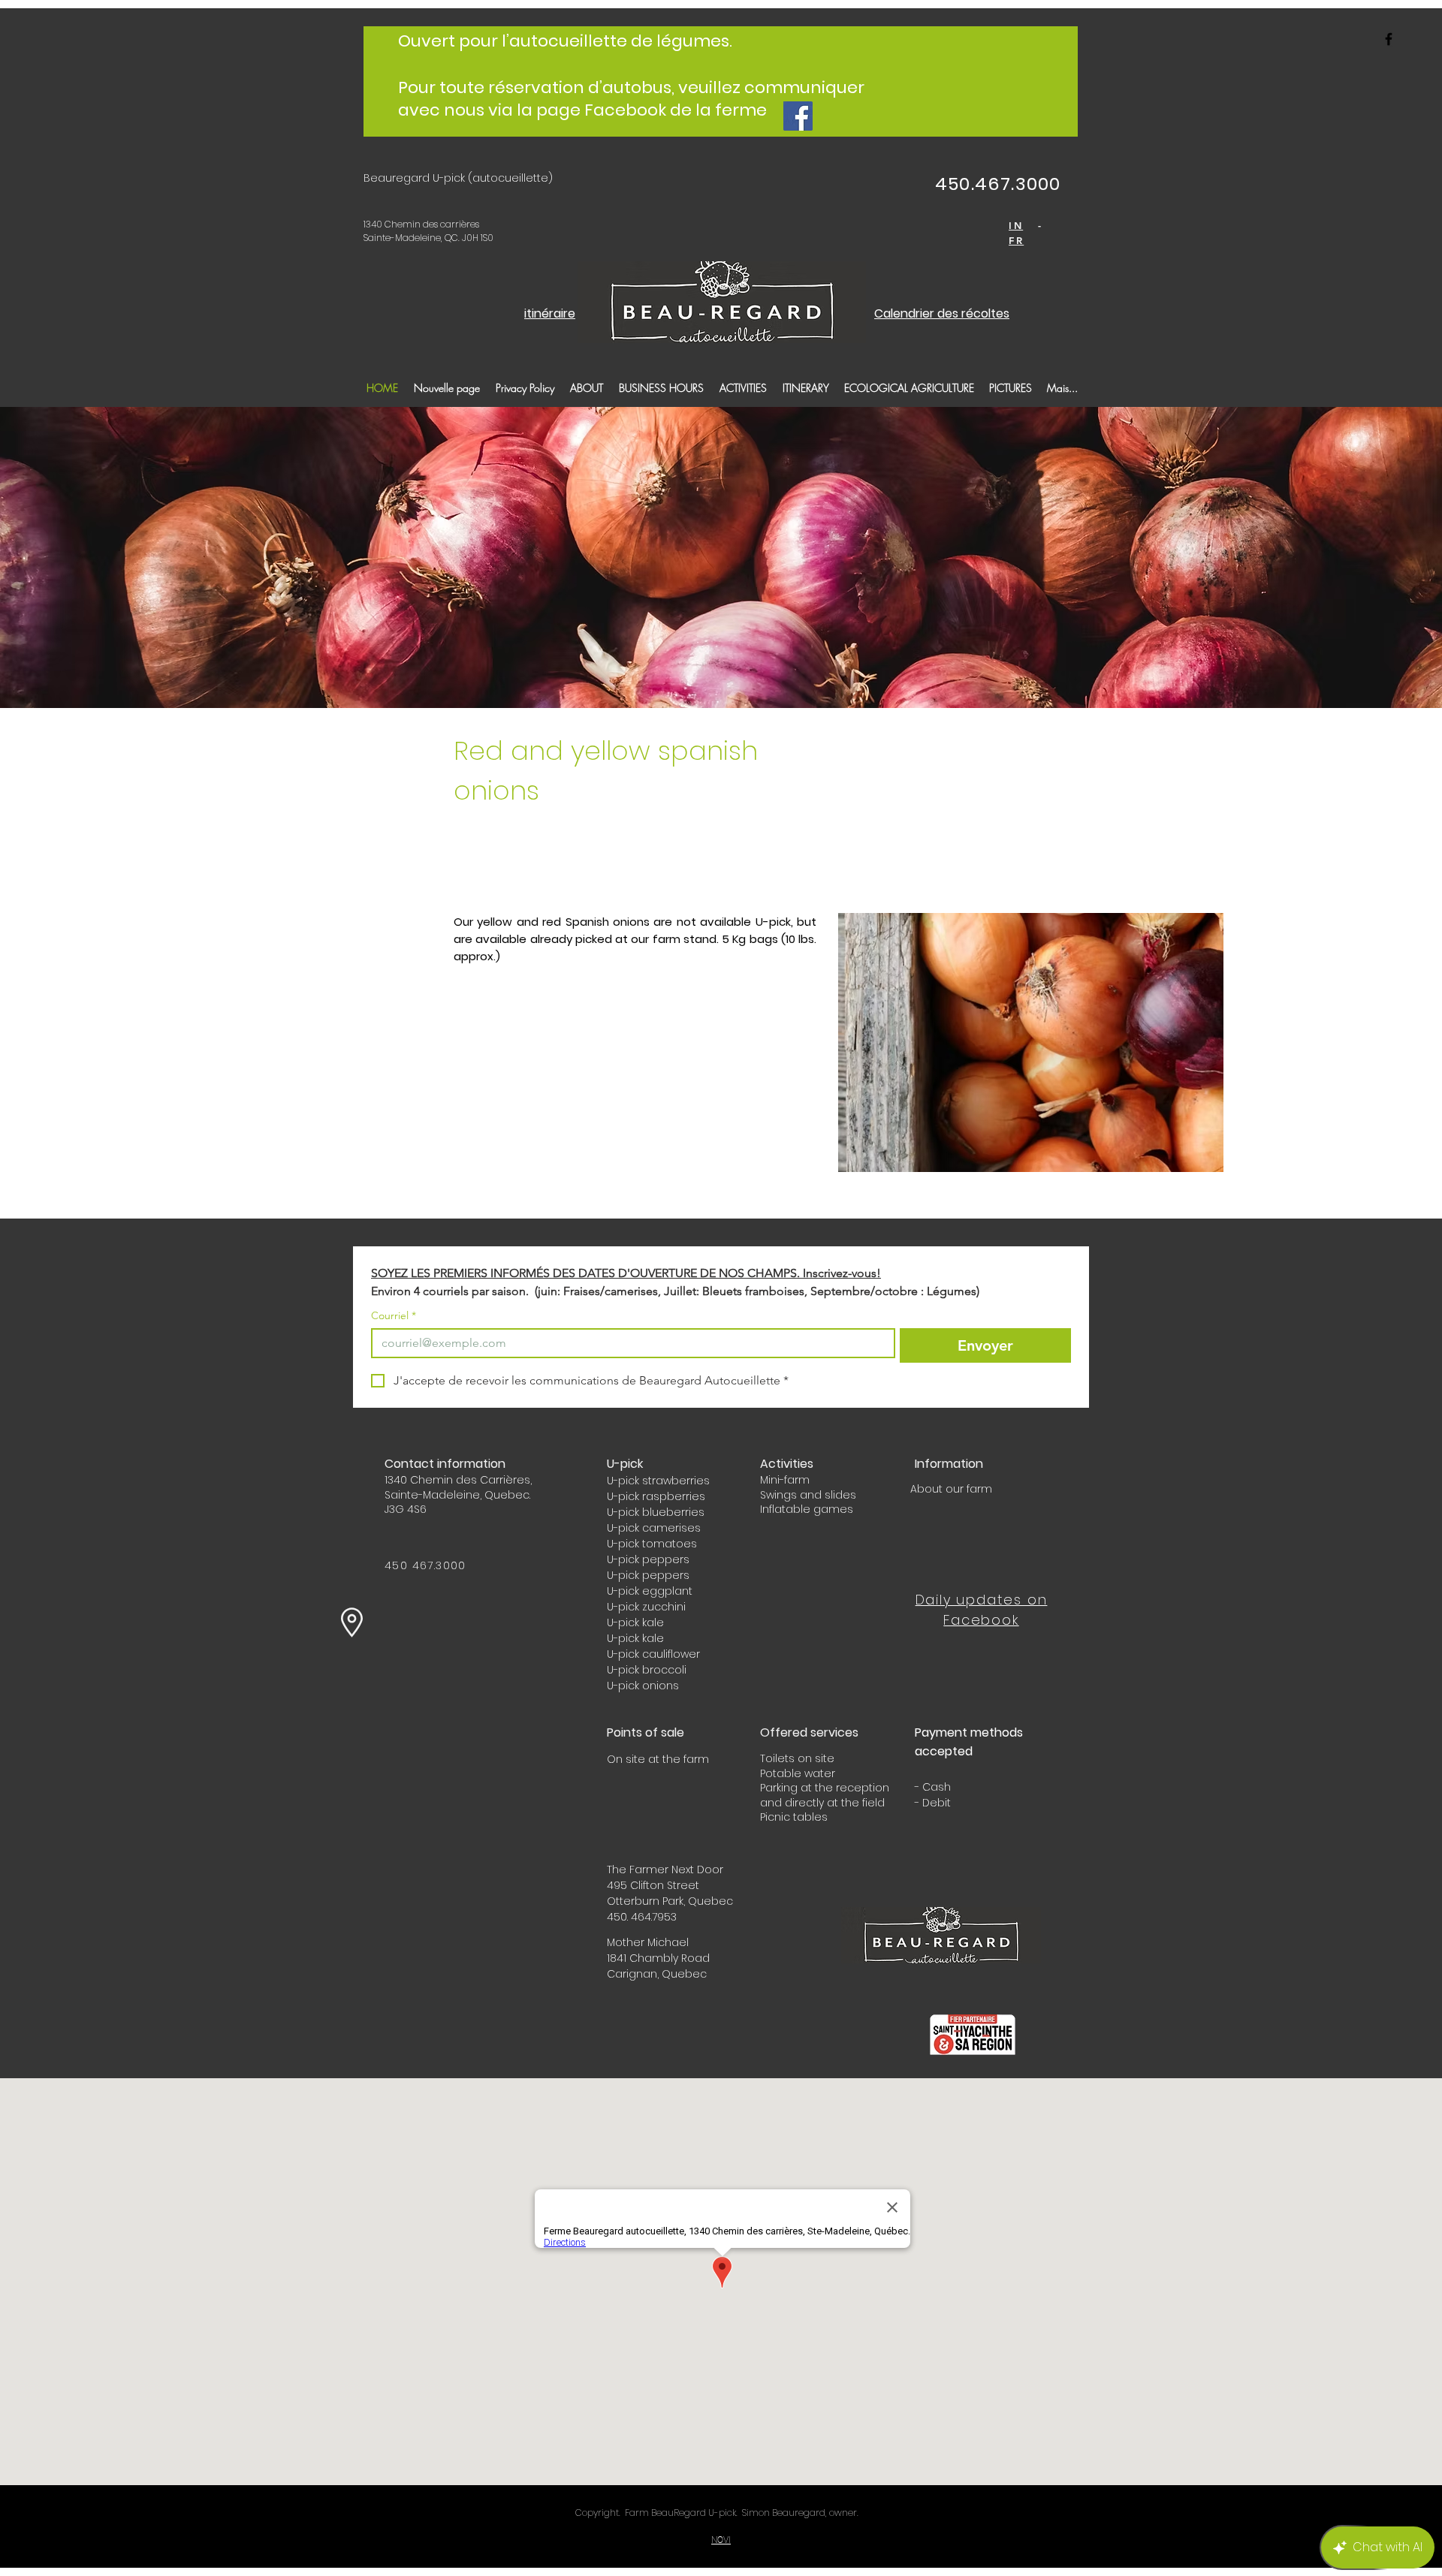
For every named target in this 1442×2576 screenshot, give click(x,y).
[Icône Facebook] (1389, 39)
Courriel (394, 1316)
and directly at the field (822, 1803)
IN (1016, 225)
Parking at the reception (825, 1788)
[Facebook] (798, 116)
